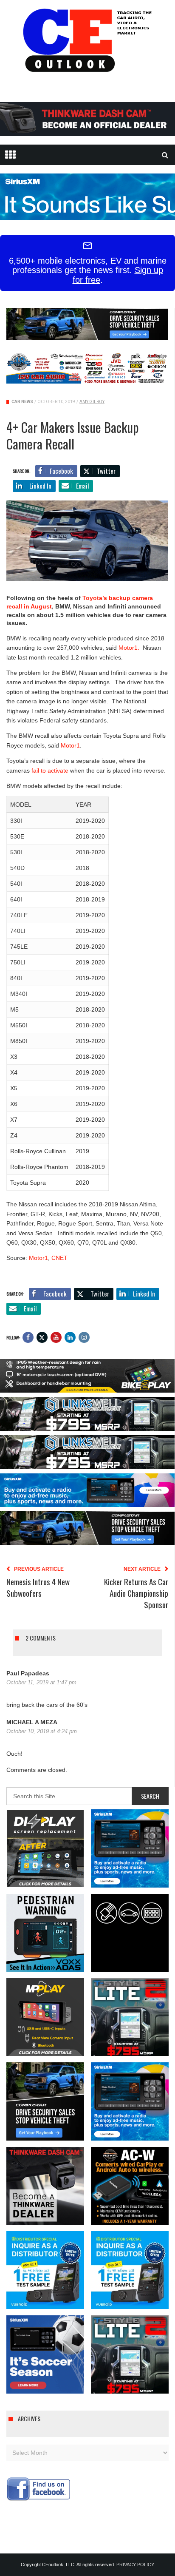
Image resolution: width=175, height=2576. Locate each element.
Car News (22, 402)
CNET (59, 1258)
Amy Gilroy (92, 402)
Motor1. (129, 648)
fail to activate (50, 771)
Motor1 (70, 745)
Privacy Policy (135, 2565)
